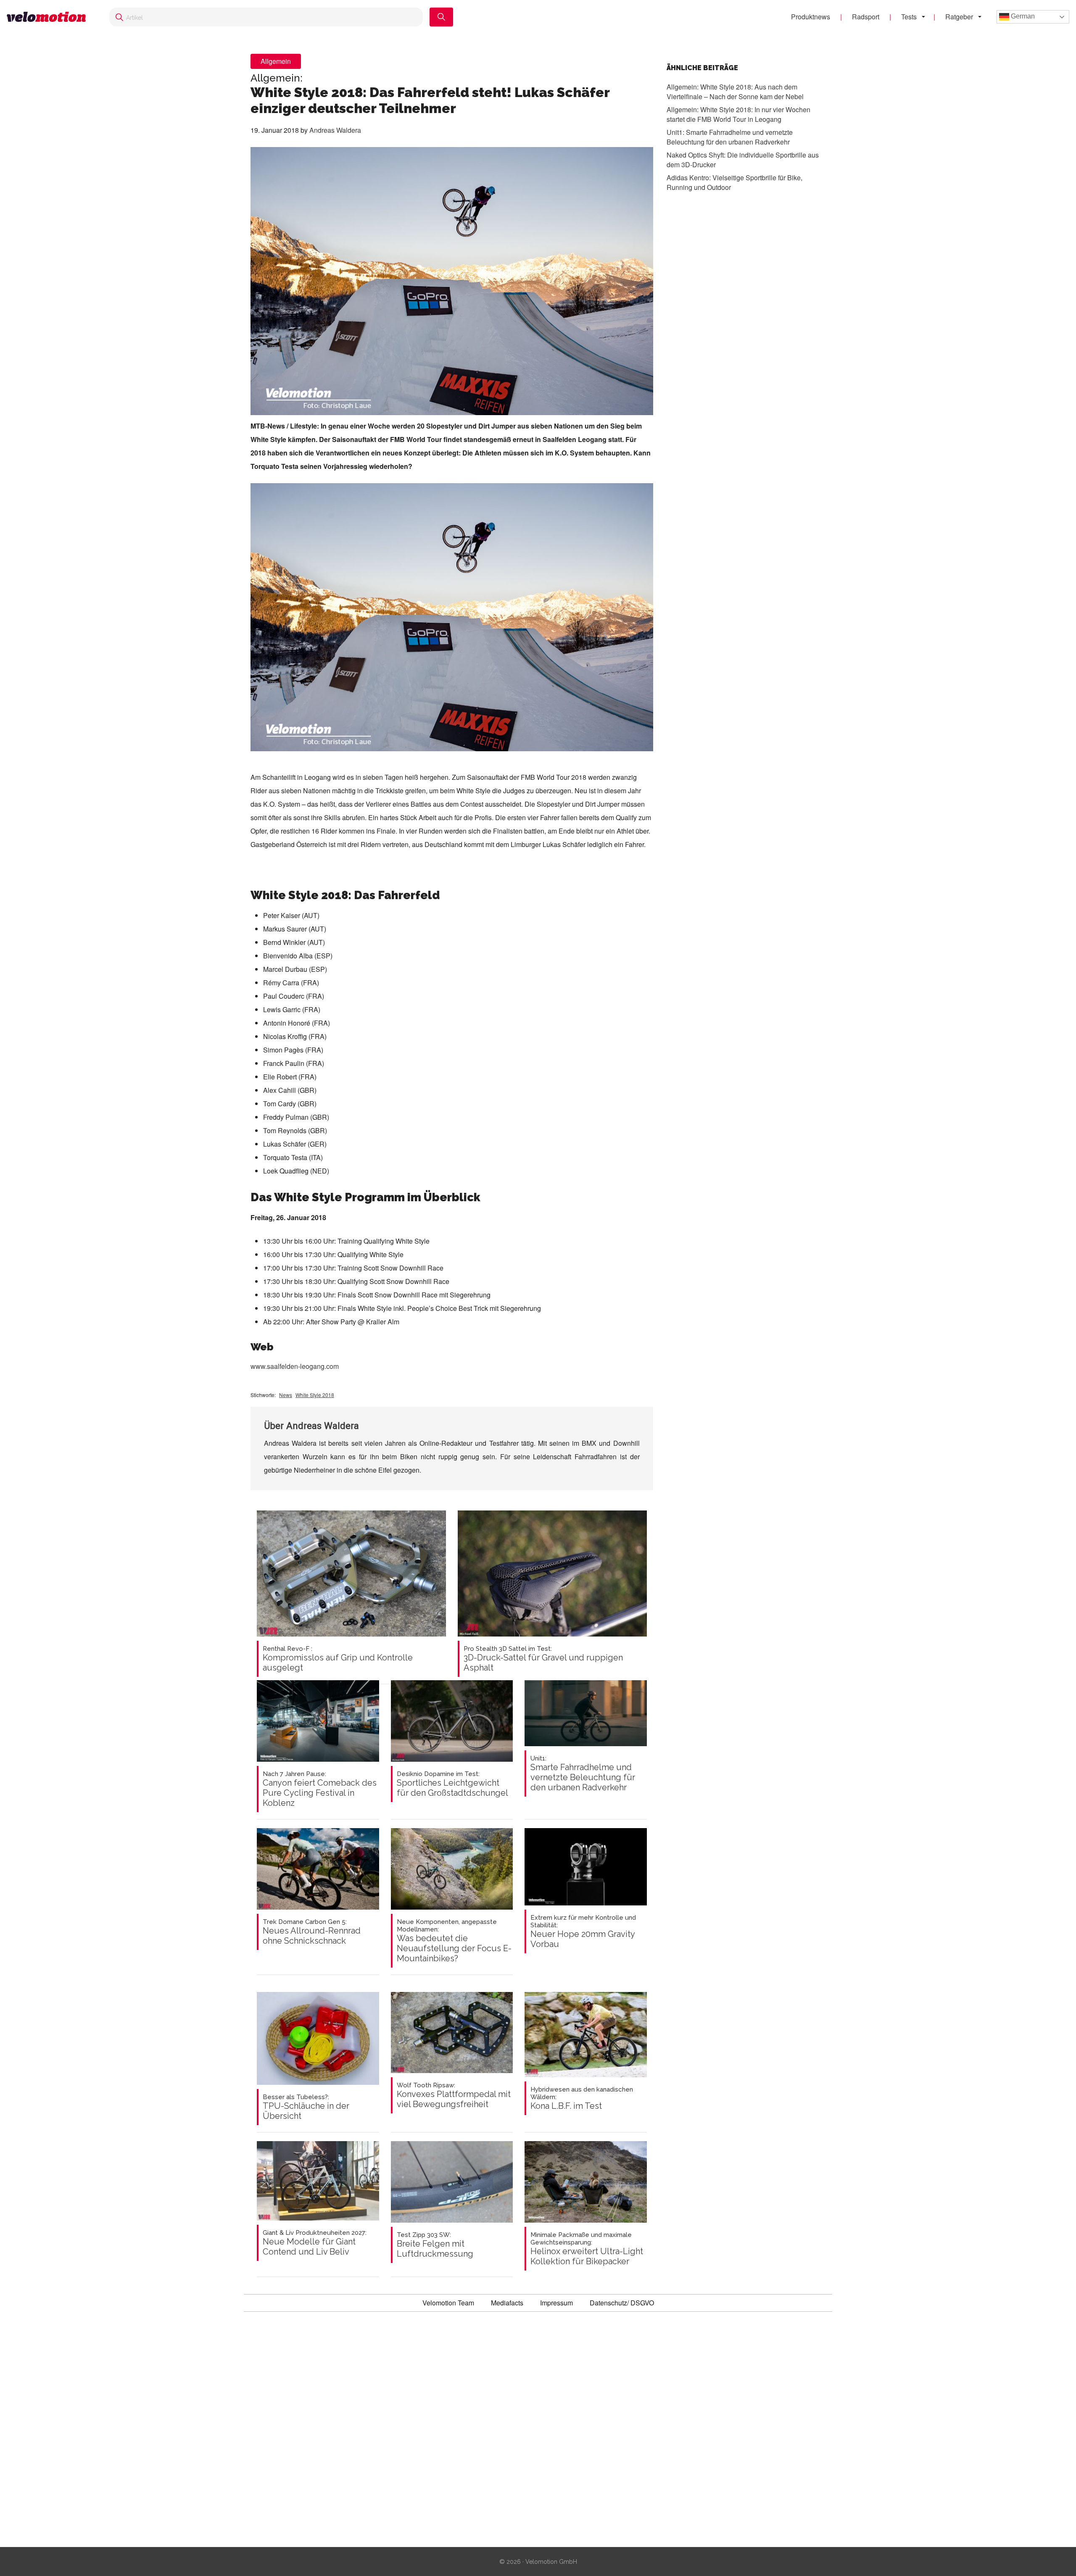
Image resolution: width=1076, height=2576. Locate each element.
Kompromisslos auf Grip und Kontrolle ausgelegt (338, 1659)
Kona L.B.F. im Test (582, 2098)
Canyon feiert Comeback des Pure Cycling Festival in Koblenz (320, 1789)
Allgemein (276, 61)
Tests (909, 17)
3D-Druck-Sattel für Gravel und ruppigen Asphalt (543, 1659)
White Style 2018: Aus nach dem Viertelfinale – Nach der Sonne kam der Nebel (735, 92)
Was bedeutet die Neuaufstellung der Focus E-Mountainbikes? (454, 1941)
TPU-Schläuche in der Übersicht (306, 2107)
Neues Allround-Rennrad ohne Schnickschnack (312, 1932)
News (286, 1395)
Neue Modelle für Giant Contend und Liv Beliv (315, 2243)
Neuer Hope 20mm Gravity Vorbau (583, 1931)
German (1022, 16)
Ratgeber (959, 17)
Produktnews (811, 17)
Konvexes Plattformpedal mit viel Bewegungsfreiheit (454, 2095)
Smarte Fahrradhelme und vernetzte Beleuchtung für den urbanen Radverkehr (583, 1773)
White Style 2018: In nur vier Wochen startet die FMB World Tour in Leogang (738, 114)
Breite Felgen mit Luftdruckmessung (435, 2245)
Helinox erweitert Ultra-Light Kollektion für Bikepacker (587, 2249)
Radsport (866, 17)
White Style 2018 (315, 1395)
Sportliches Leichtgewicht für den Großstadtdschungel (452, 1784)
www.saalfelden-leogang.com (295, 1366)
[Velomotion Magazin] (50, 17)
